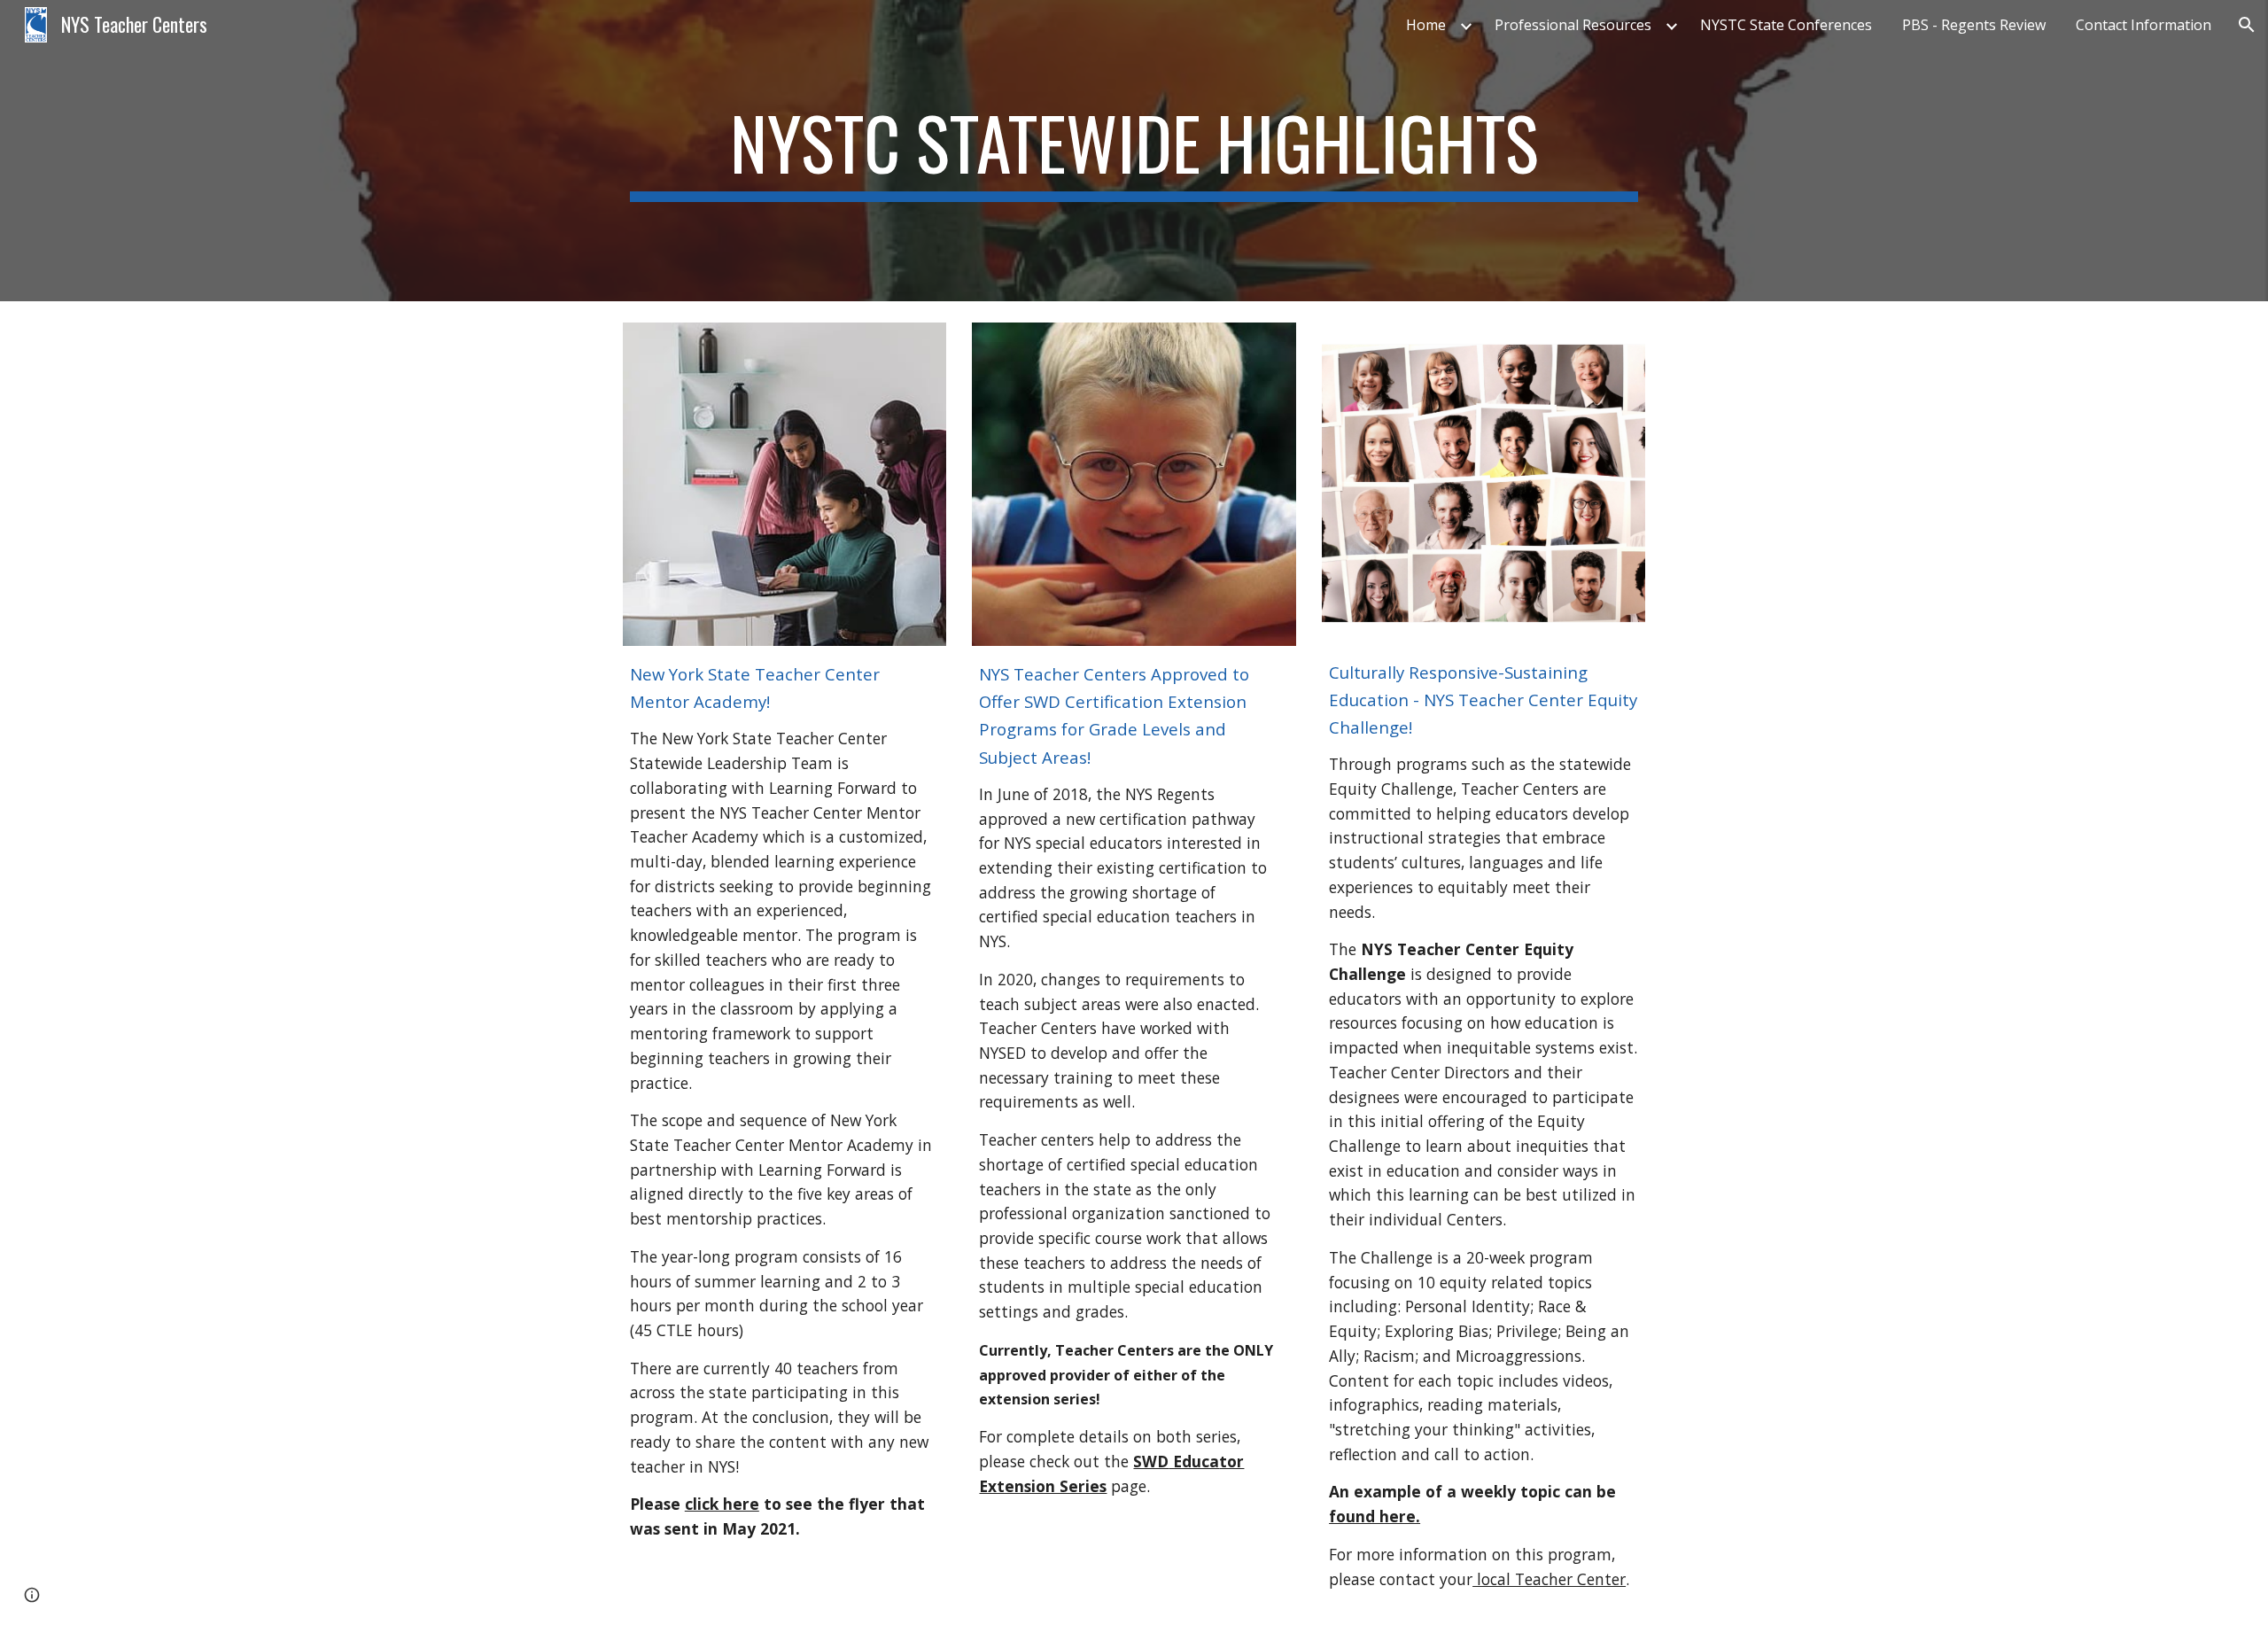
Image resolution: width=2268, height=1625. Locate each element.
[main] (1134, 151)
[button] (2247, 25)
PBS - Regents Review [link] (1974, 25)
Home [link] (1426, 25)
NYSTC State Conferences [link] (1786, 25)
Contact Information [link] (2144, 25)
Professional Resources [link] (1573, 25)
